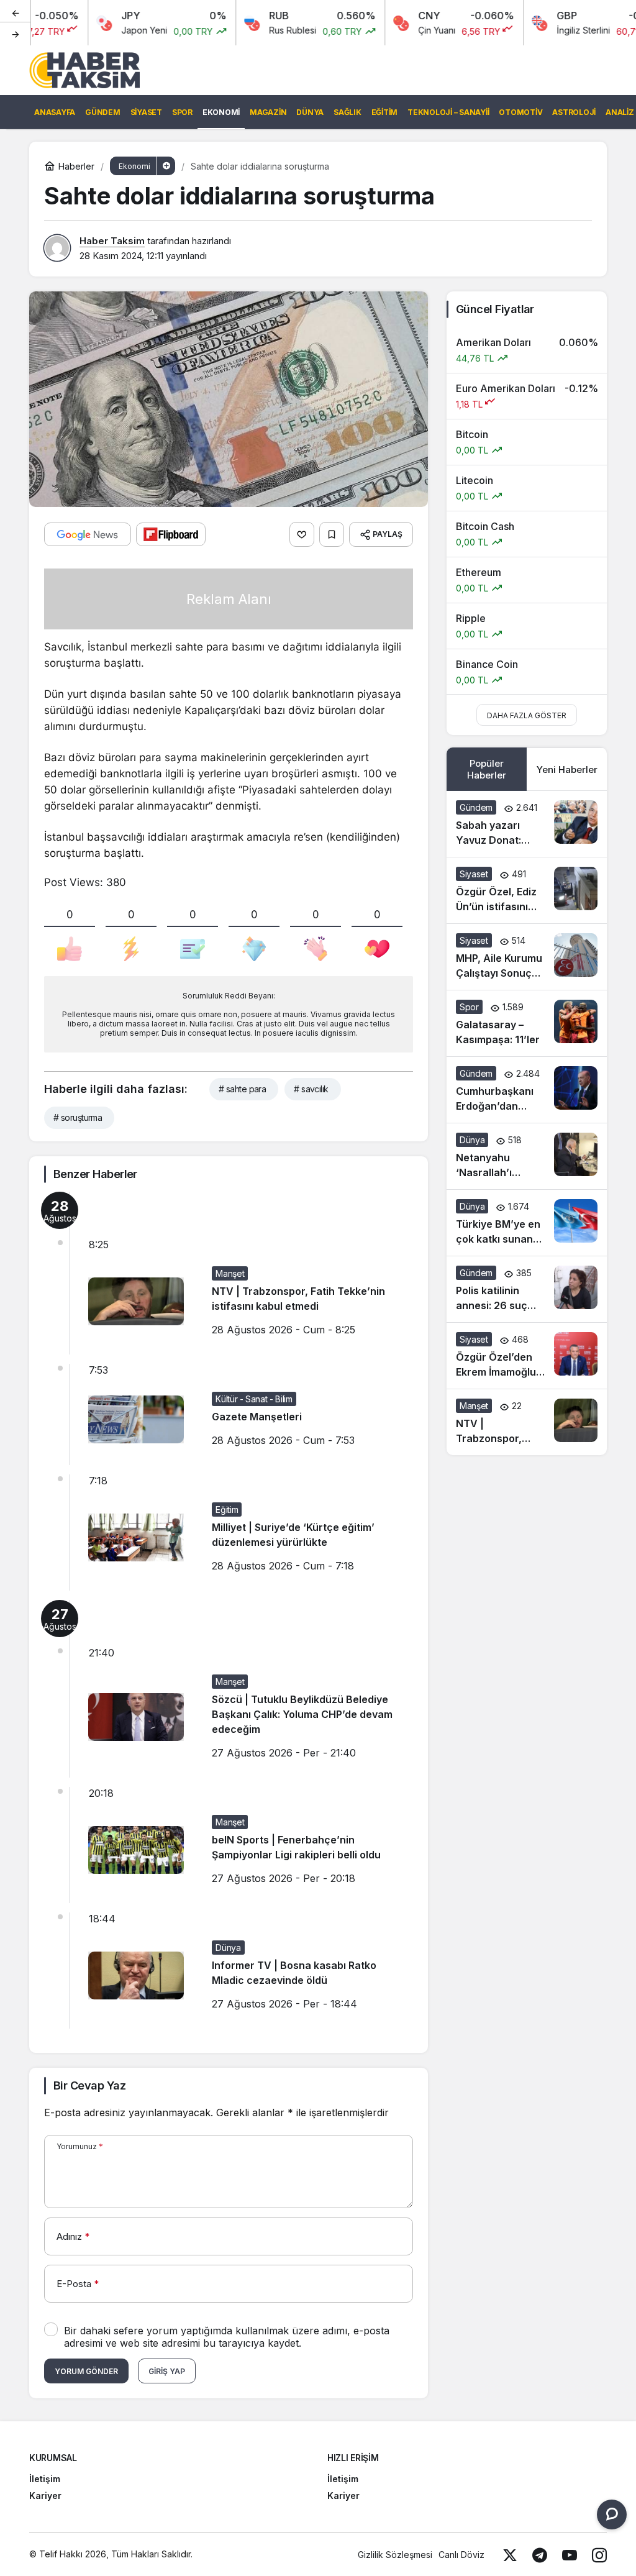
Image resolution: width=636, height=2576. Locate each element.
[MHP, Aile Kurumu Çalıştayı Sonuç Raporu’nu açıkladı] (527, 957)
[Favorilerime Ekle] (332, 534)
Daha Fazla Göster (527, 715)
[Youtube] (570, 2555)
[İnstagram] (599, 2555)
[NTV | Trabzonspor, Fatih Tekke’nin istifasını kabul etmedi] (527, 1422)
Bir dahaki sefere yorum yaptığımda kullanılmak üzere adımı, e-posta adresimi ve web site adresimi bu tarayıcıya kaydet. (227, 2337)
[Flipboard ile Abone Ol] (171, 534)
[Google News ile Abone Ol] (88, 534)
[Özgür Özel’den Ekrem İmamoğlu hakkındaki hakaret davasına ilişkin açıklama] (527, 1356)
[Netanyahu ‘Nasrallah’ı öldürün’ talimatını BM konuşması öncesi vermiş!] (527, 1156)
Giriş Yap (167, 2371)
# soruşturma (78, 1117)
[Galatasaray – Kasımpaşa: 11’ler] (527, 1023)
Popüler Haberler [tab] (487, 769)
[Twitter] (510, 2555)
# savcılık (311, 1089)
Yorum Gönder (86, 2371)
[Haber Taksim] (84, 69)
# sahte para (242, 1089)
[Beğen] (302, 534)
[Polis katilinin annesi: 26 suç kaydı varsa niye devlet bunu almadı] (527, 1289)
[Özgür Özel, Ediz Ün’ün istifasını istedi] (527, 890)
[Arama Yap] (594, 70)
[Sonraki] (16, 34)
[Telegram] (540, 2555)
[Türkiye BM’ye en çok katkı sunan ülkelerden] (527, 1223)
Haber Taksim (112, 241)
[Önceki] (16, 12)
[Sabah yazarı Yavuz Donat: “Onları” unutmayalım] (527, 824)
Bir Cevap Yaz (89, 2085)
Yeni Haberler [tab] (567, 770)
